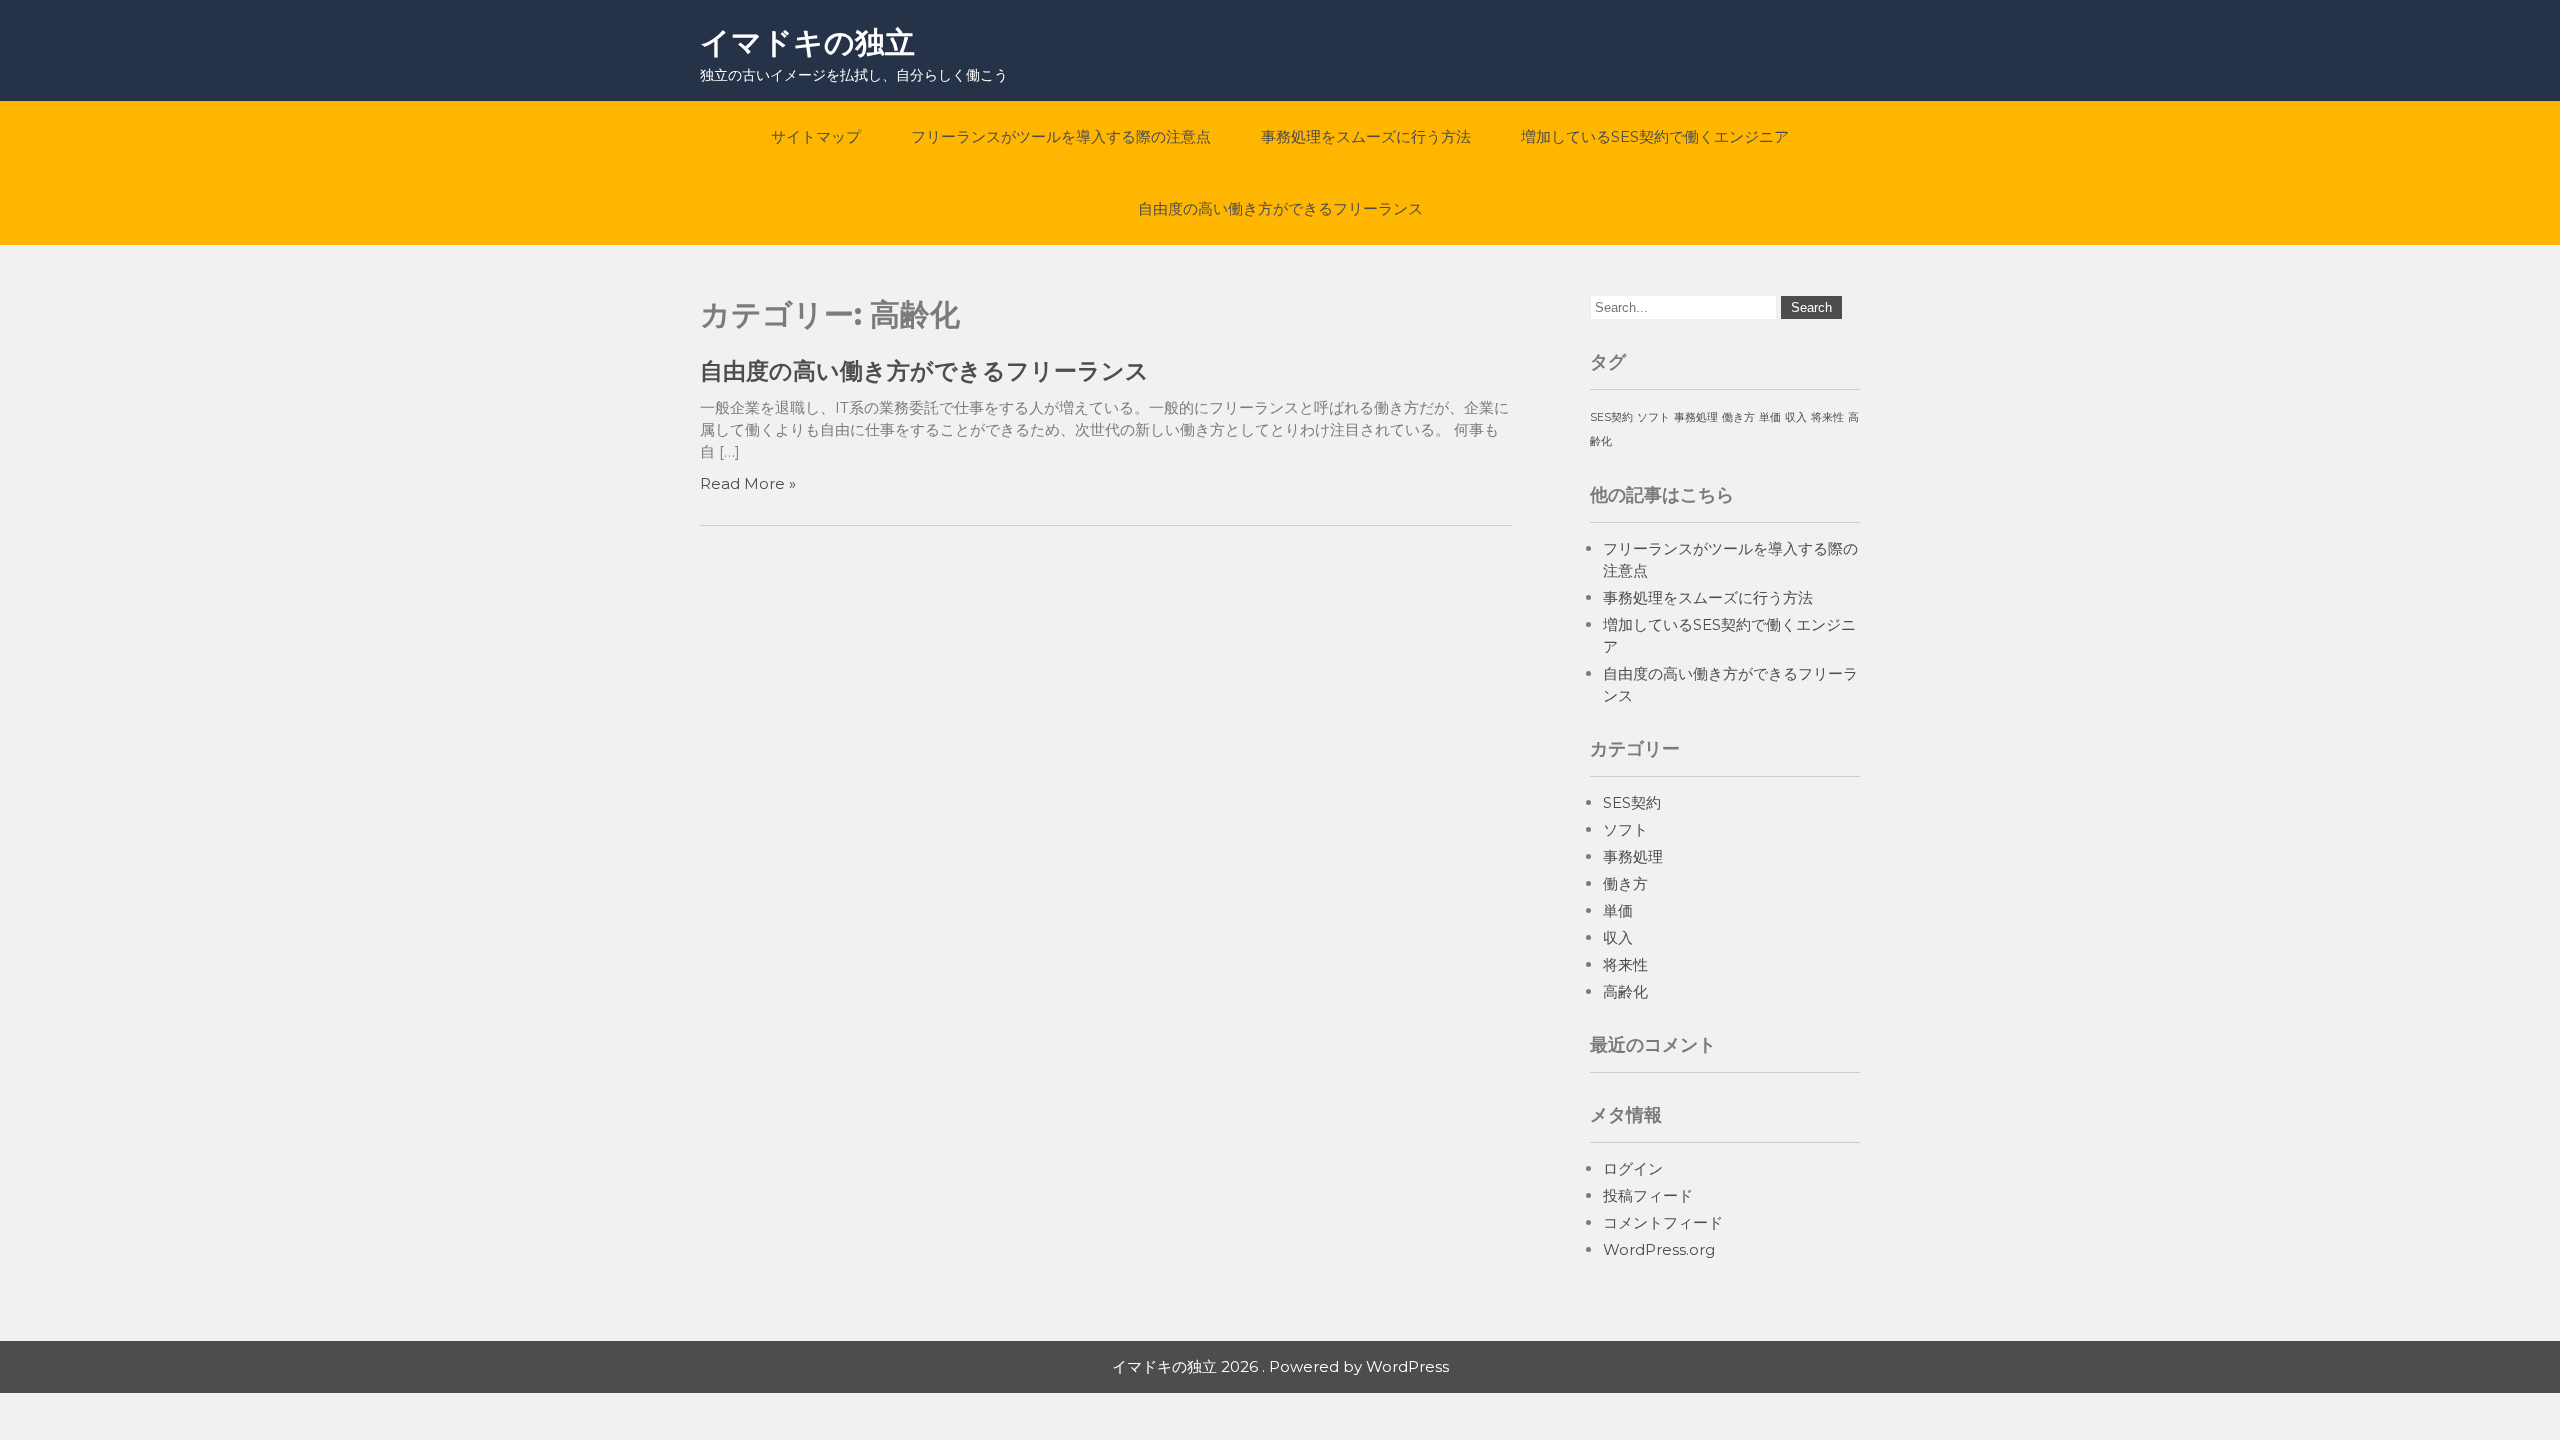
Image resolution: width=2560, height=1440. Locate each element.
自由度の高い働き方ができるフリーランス (1280, 208)
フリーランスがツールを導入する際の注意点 (1061, 136)
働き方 (1738, 417)
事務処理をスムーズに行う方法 (1366, 136)
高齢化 (1625, 991)
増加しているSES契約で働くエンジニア (1655, 136)
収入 (1796, 417)
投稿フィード (1648, 1195)
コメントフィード (1663, 1222)
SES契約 (1611, 417)
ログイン (1633, 1168)
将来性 (1827, 417)
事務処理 (1696, 417)
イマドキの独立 (807, 42)
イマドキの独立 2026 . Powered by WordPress (1280, 1366)
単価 (1770, 417)
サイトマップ (816, 136)
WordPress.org (1659, 1249)
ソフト (1653, 417)
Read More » (748, 483)
